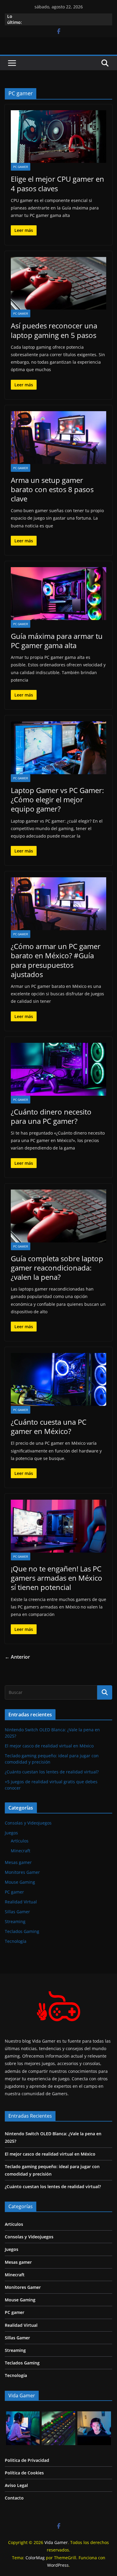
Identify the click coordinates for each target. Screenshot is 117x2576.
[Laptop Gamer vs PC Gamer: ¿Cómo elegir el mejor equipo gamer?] (58, 748)
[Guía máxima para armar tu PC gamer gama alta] (58, 594)
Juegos (11, 1833)
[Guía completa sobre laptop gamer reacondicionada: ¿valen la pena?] (58, 1216)
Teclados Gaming (22, 1931)
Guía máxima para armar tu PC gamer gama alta (57, 641)
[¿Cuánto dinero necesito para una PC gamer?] (58, 1069)
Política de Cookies (24, 2473)
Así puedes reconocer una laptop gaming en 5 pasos (54, 330)
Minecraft (21, 1851)
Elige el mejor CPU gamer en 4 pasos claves (57, 183)
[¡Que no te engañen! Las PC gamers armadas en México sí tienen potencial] (58, 1526)
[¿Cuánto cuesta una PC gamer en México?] (58, 1379)
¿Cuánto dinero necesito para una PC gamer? (51, 1116)
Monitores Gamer (22, 1872)
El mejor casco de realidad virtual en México (49, 1746)
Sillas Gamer (17, 1912)
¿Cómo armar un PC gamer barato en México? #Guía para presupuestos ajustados (56, 960)
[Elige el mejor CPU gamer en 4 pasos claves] (58, 137)
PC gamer (21, 167)
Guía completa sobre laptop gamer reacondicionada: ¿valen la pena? (57, 1268)
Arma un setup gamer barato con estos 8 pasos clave (52, 489)
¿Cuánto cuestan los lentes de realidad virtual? (52, 1772)
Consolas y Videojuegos (28, 1823)
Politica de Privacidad (27, 2460)
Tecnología (16, 1941)
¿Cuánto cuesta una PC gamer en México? (49, 1426)
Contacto (14, 2498)
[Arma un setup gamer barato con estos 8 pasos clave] (58, 438)
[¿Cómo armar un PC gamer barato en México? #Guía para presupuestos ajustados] (58, 904)
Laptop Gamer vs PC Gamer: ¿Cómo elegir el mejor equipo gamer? (57, 799)
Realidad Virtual (21, 1902)
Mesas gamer (18, 1862)
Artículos (20, 1841)
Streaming (15, 1921)
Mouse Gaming (20, 1882)
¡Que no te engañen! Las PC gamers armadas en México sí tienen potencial (57, 1578)
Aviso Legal (16, 2485)
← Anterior (17, 1657)
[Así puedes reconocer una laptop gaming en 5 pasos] (58, 283)
